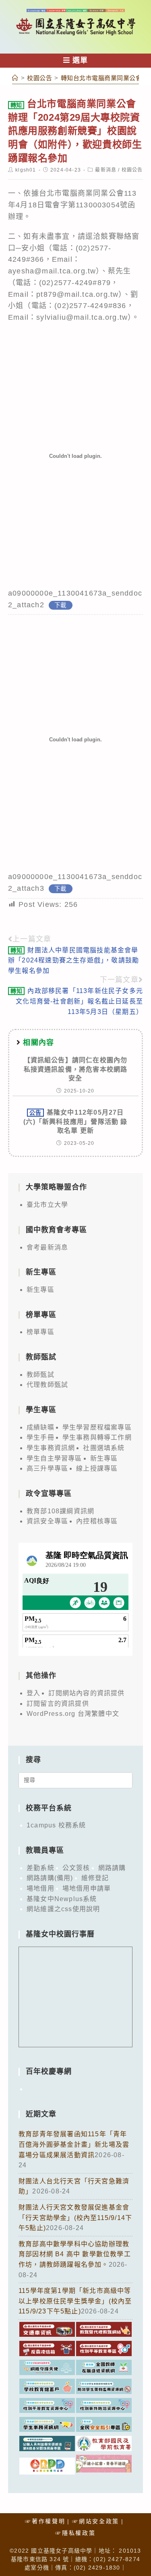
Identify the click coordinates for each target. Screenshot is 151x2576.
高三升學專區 (47, 1468)
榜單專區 (40, 1332)
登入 (33, 1693)
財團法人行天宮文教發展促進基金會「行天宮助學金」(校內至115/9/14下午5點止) (75, 2218)
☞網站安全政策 (96, 2521)
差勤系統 (40, 1868)
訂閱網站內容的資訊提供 (86, 1693)
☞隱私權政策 (75, 2533)
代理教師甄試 (47, 1385)
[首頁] (15, 78)
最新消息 (106, 170)
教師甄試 (40, 1375)
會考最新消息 (47, 1247)
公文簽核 (76, 1868)
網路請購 (112, 1868)
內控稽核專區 (97, 1521)
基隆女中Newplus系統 (62, 1899)
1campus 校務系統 (56, 1825)
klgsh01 (26, 170)
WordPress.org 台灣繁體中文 (73, 1714)
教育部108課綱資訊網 (60, 1511)
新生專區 (40, 1290)
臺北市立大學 (47, 1205)
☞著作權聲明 (45, 2521)
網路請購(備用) (50, 1878)
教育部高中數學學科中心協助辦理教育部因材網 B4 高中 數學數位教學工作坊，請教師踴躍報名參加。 (75, 2254)
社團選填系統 (104, 1448)
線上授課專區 (97, 1468)
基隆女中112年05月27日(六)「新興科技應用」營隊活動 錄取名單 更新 (75, 1121)
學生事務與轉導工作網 (97, 1437)
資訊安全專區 (47, 1521)
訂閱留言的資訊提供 (58, 1704)
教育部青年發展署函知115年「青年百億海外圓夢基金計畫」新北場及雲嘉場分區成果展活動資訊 (74, 2144)
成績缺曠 (40, 1427)
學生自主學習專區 (54, 1458)
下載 (60, 605)
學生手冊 (40, 1437)
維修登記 (95, 1878)
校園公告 (132, 170)
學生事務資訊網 (51, 1448)
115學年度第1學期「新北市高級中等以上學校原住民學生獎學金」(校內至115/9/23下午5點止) (75, 2301)
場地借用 (40, 1888)
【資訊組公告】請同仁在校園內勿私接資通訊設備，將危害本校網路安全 (76, 1069)
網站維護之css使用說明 (63, 1909)
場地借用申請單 (87, 1888)
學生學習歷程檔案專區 (97, 1427)
